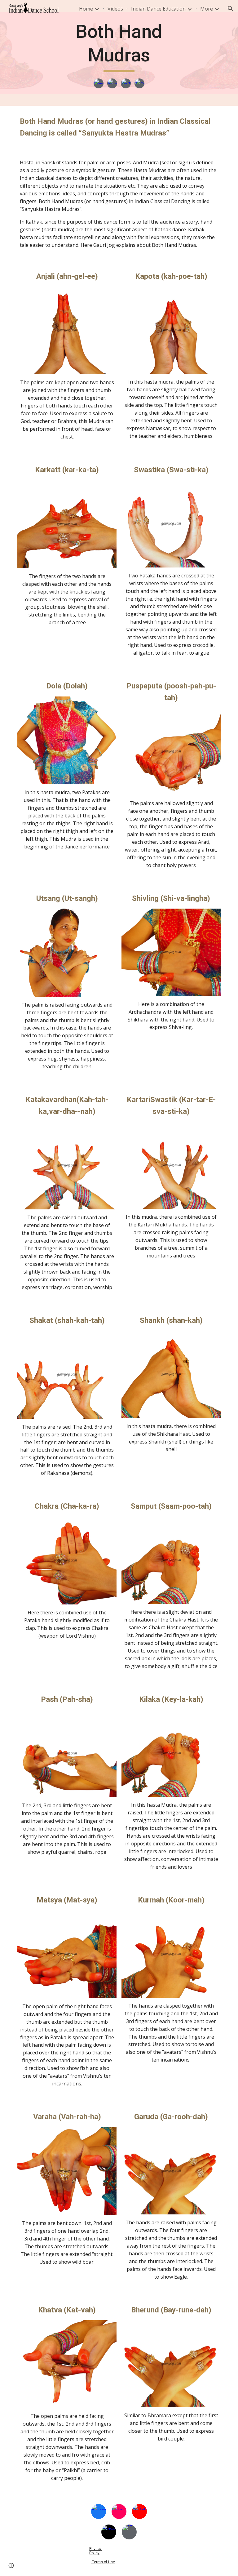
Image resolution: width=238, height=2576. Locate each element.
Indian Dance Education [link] (158, 9)
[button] (231, 9)
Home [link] (86, 9)
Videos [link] (115, 9)
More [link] (207, 9)
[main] (119, 46)
